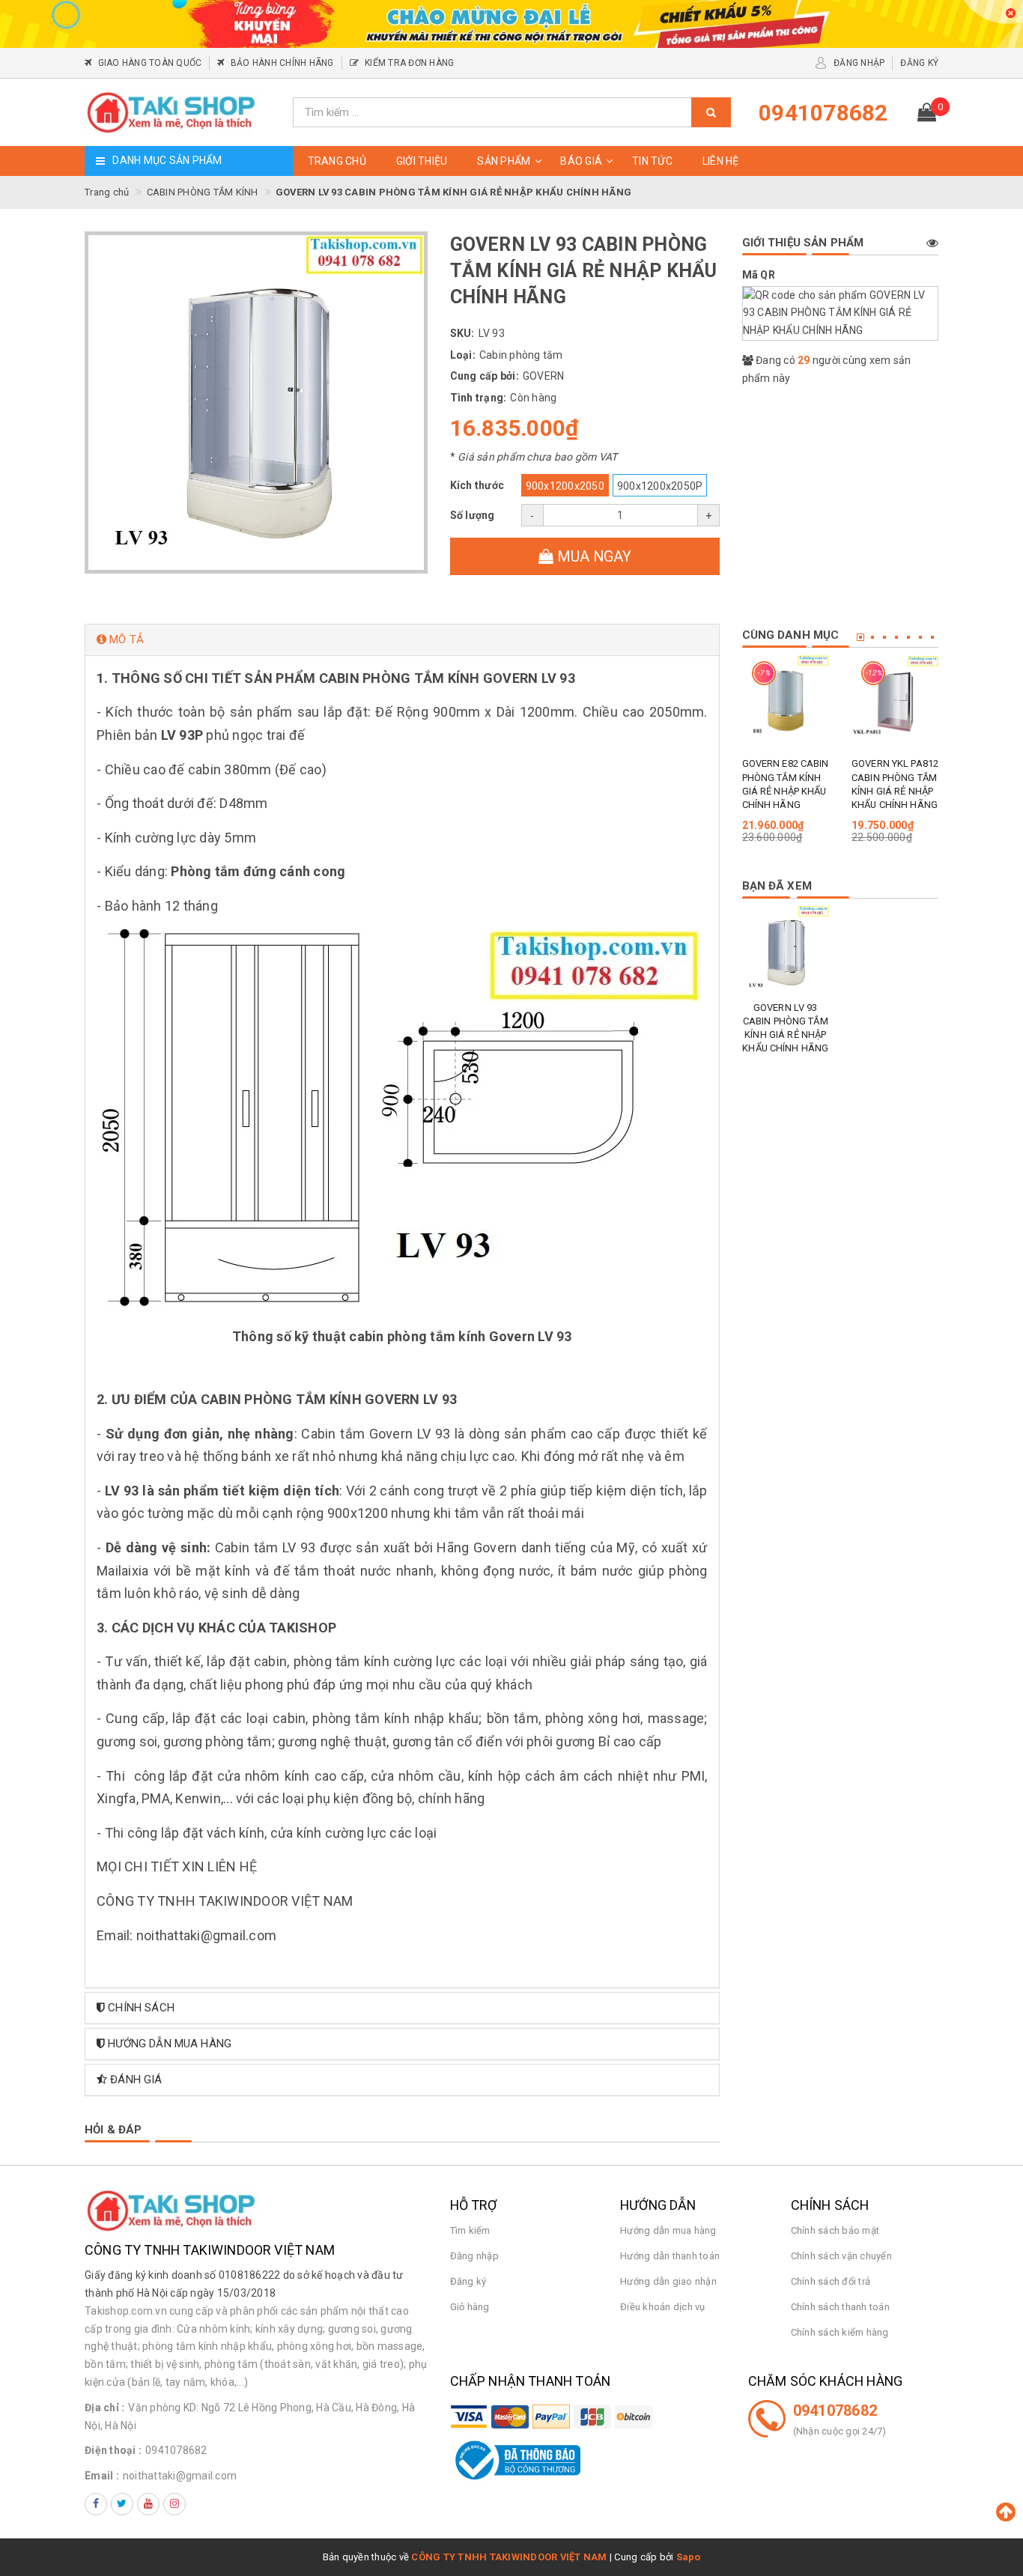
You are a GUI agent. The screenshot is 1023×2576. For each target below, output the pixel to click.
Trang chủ (337, 161)
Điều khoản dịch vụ (663, 2307)
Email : (102, 2476)
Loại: (463, 355)
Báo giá (581, 161)
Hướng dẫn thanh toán (670, 2256)
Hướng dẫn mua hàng (668, 2230)
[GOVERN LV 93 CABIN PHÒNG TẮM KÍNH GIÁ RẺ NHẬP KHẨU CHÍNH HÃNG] (786, 950)
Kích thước (477, 485)
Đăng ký (468, 2281)
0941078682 (176, 2450)
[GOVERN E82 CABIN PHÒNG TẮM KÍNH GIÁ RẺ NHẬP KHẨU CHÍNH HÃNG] (786, 699)
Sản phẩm (504, 161)
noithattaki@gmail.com (180, 2476)
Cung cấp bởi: (485, 376)
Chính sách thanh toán (840, 2307)
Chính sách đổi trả (831, 2281)
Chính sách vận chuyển (841, 2256)
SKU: (462, 333)
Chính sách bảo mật (835, 2230)
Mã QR (759, 275)
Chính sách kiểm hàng (840, 2332)
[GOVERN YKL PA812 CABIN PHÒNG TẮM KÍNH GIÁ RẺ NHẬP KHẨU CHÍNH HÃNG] (895, 699)
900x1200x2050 (565, 486)
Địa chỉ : (104, 2408)
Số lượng (473, 515)
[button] (402, 640)
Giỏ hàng (470, 2307)
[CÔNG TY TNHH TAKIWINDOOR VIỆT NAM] (183, 112)
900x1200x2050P (660, 486)
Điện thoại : (113, 2450)
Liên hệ (721, 161)
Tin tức (652, 161)
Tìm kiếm (470, 2230)
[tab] (402, 640)
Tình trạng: (479, 398)
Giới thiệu (422, 161)
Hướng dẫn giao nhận (668, 2281)
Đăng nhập (474, 2256)
